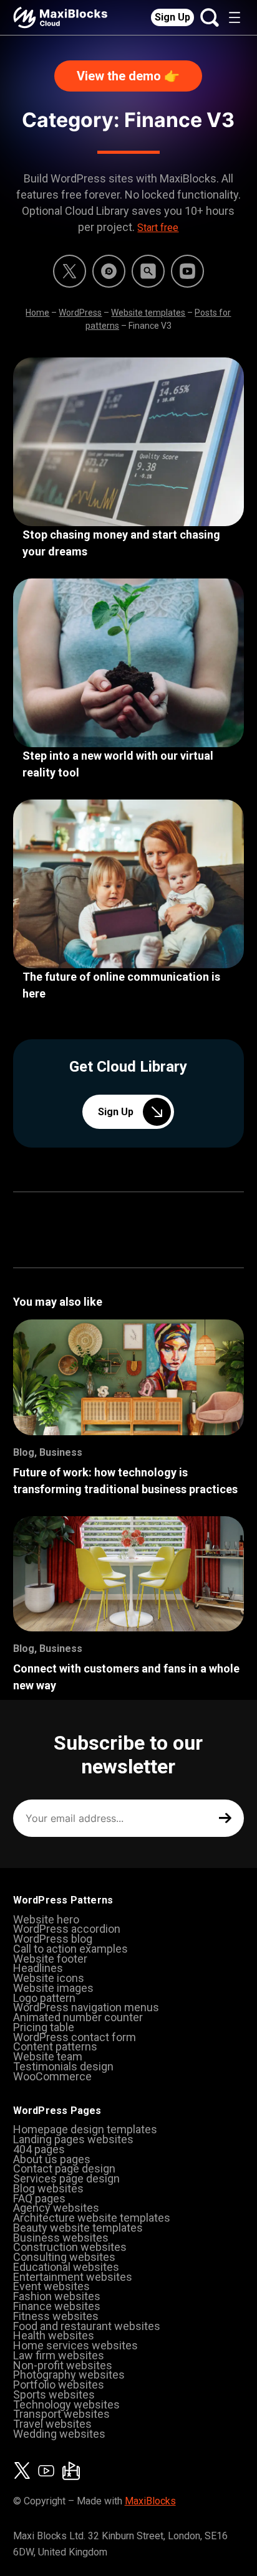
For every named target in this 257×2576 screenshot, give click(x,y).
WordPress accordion (67, 1929)
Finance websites (57, 2306)
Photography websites (69, 2375)
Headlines (38, 1968)
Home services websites (75, 2345)
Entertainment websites (73, 2277)
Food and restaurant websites (87, 2326)
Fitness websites (56, 2316)
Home (37, 313)
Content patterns (55, 2046)
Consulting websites (64, 2257)
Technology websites (66, 2404)
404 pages (39, 2149)
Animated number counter (78, 2017)
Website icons (49, 1978)
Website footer (50, 1959)
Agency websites (56, 2208)
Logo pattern (44, 1998)
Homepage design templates (85, 2129)
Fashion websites (57, 2296)
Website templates (148, 313)
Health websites (54, 2335)
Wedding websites (59, 2434)
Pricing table (44, 2027)
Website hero (46, 1919)
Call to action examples (70, 1949)
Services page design (66, 2178)
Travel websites (52, 2424)
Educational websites (66, 2267)
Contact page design (64, 2168)
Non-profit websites (63, 2365)
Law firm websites (59, 2355)
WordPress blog (53, 1939)
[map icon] (71, 2471)
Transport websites (61, 2414)
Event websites (51, 2286)
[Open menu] (235, 17)
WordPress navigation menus (86, 2007)
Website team (48, 2056)
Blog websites (48, 2188)
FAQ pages (39, 2198)
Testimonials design (63, 2066)
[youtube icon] (46, 2471)
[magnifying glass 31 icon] (148, 271)
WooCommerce (52, 2076)
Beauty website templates (78, 2228)
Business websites (61, 2238)
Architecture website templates (92, 2218)
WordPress (80, 313)
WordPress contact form (75, 2037)
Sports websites (54, 2394)
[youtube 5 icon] (187, 271)
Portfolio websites (59, 2385)
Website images (53, 1988)
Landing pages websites (73, 2139)
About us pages (52, 2159)
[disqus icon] (109, 271)
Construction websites (70, 2247)
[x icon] (70, 271)
